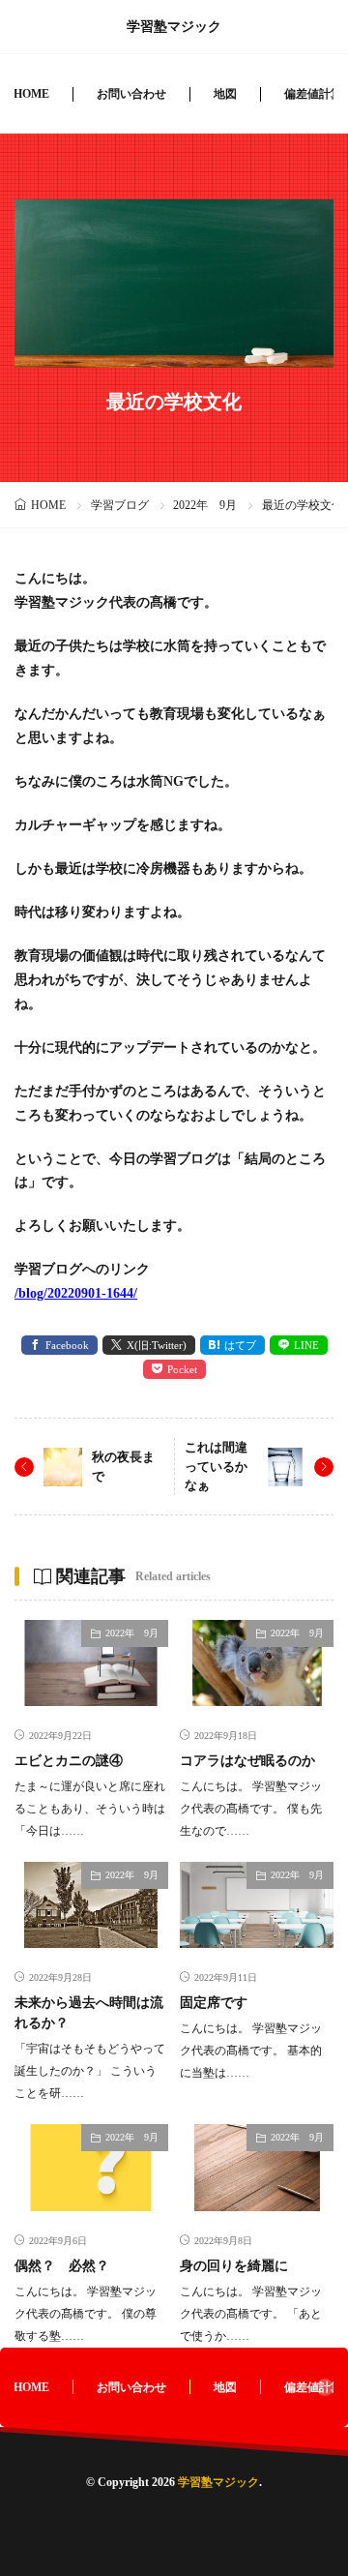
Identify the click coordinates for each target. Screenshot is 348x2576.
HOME (31, 94)
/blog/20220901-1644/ (76, 1293)
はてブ (240, 1345)
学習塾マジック (174, 27)
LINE (306, 1345)
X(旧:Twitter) (157, 1345)
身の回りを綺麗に (234, 2266)
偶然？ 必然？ (62, 2266)
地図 (225, 94)
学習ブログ (120, 505)
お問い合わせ (131, 94)
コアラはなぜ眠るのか (247, 1761)
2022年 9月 (205, 505)
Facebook (67, 1345)
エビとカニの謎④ (69, 1761)
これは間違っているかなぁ (216, 1466)
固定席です (214, 2003)
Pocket (182, 1369)
